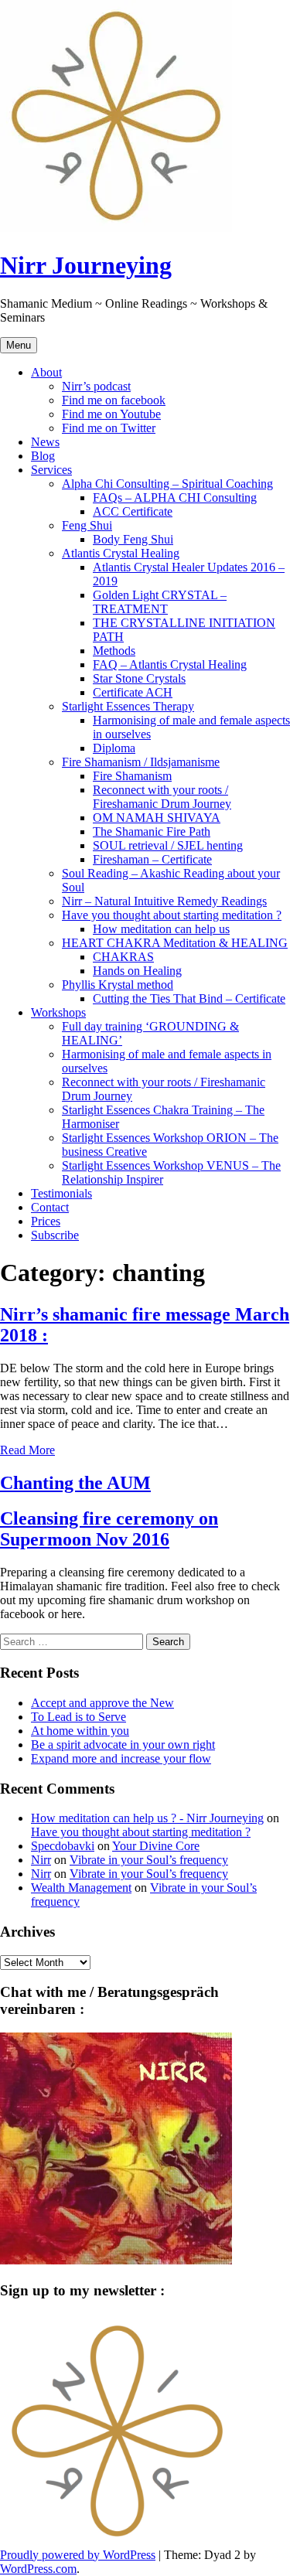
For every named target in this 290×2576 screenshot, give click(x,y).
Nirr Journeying (86, 265)
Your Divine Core (156, 1846)
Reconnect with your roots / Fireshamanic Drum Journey (162, 797)
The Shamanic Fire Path (152, 831)
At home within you (80, 1731)
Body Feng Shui (133, 539)
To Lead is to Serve (78, 1717)
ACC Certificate (133, 511)
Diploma (114, 748)
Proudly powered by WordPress (78, 2555)
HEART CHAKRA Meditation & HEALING (175, 943)
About (46, 372)
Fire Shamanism (132, 776)
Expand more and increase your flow (121, 1758)
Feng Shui (87, 525)
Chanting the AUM (75, 1483)
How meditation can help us (161, 929)
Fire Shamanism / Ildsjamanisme (141, 762)
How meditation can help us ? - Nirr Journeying (147, 1818)
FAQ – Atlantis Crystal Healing (170, 664)
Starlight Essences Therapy (128, 706)
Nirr (41, 1860)
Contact (50, 1207)
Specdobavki (63, 1846)
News (45, 442)
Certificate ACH (133, 692)
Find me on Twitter (109, 428)
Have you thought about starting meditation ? (172, 915)
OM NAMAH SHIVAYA (157, 818)
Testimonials (61, 1193)
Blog (43, 456)
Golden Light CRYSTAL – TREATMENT (160, 602)
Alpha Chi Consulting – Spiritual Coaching (167, 484)
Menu (19, 345)
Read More (27, 1450)
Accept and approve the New (102, 1703)
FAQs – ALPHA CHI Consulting (175, 497)
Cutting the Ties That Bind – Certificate (189, 998)
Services (51, 470)
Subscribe (55, 1235)
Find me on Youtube (111, 414)
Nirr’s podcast (96, 386)
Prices (46, 1221)
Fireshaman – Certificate (152, 859)
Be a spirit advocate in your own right (123, 1745)
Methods (114, 651)
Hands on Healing (137, 971)
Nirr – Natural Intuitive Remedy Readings (164, 901)
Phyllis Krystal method (118, 985)
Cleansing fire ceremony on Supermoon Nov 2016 (109, 1529)
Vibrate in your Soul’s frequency (149, 1860)
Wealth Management (81, 1888)
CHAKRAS (123, 957)
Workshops (58, 1012)
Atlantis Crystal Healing (121, 553)
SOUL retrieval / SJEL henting (168, 845)
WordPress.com (38, 2569)
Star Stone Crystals (139, 678)
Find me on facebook (114, 400)
